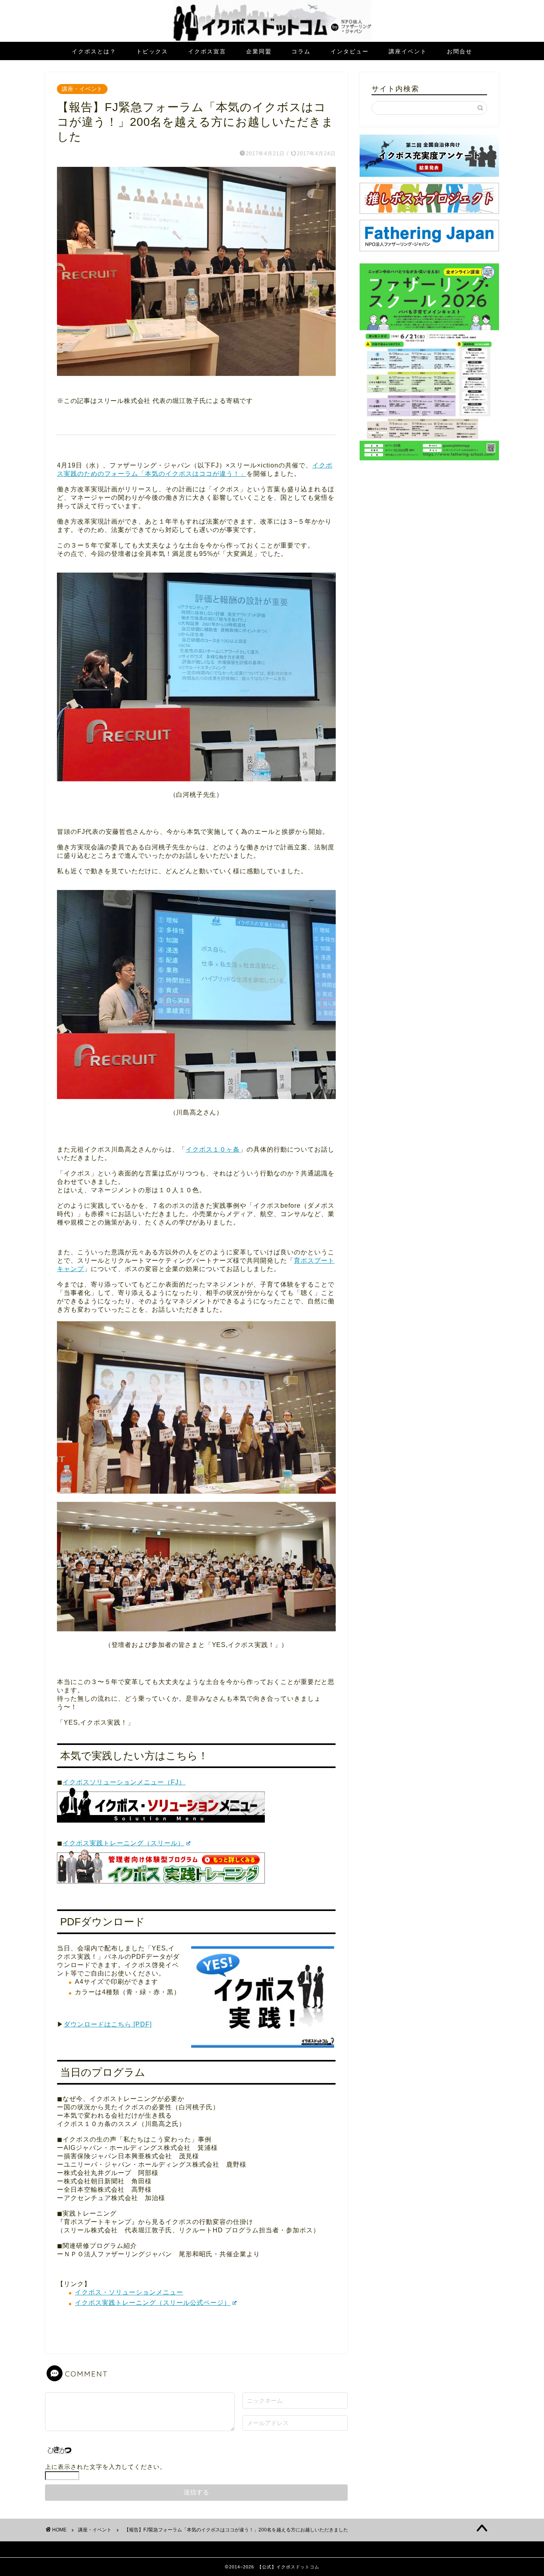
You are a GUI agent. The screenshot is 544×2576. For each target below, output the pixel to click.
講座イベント (408, 51)
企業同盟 (259, 51)
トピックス (152, 51)
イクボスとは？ (94, 51)
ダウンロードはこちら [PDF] (108, 2024)
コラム (301, 51)
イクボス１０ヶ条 (213, 1149)
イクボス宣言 (207, 51)
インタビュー (350, 51)
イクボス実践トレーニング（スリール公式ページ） (153, 2303)
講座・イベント (82, 89)
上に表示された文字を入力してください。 (106, 2467)
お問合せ (460, 51)
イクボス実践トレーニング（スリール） (123, 1843)
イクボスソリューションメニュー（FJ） (124, 1782)
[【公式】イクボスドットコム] (272, 40)
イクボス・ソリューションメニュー (129, 2292)
